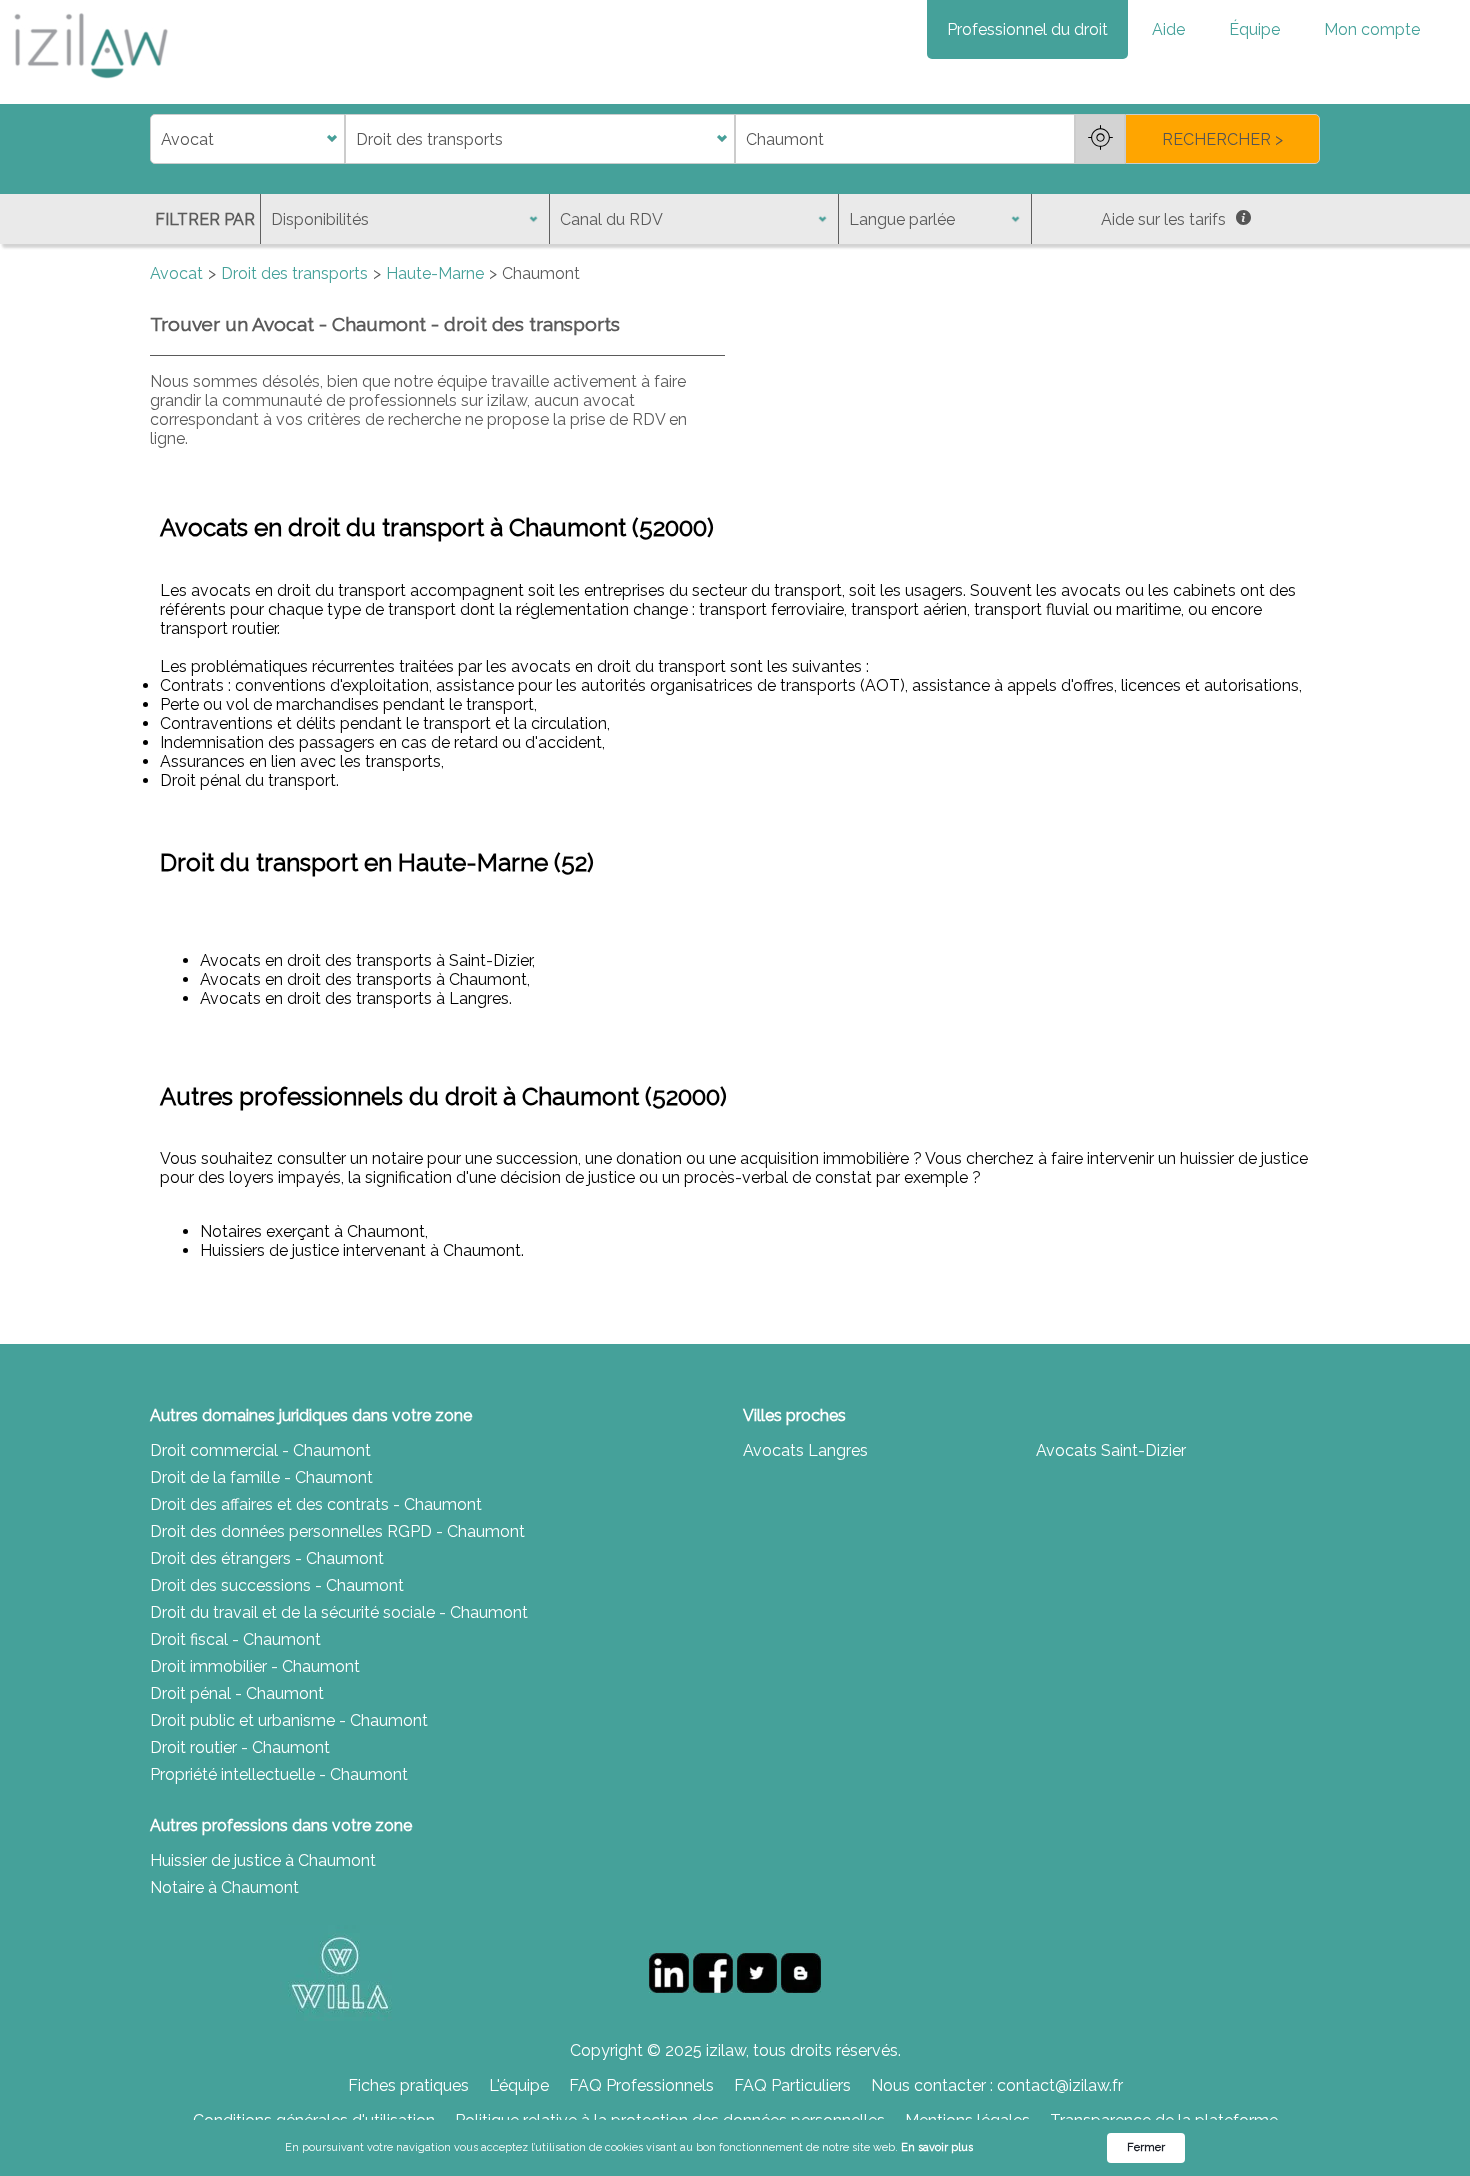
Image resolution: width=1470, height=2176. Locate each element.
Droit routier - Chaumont (240, 1747)
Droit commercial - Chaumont (260, 1450)
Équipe (1254, 29)
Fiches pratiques (408, 2085)
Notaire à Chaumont (224, 1887)
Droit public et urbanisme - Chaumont (289, 1720)
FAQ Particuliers (792, 2085)
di (156, 139)
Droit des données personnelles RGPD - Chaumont (337, 1531)
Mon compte (1372, 29)
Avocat (176, 273)
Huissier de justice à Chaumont (263, 1860)
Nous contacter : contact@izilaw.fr (997, 2085)
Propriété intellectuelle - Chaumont (279, 1774)
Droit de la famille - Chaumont (261, 1477)
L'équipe (519, 2085)
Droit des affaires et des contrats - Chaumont (316, 1504)
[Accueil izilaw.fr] (90, 84)
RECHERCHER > (1222, 139)
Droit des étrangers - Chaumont (267, 1558)
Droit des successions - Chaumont (277, 1585)
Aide (1168, 29)
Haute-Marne (435, 273)
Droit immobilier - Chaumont (255, 1666)
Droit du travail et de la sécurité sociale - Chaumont (339, 1612)
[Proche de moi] (1100, 139)
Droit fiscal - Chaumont (235, 1639)
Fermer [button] (1146, 2147)
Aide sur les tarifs (1163, 219)
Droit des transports (294, 273)
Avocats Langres (805, 1450)
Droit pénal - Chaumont (237, 1693)
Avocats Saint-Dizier (1111, 1450)
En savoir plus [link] (937, 2147)
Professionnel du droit (1027, 29)
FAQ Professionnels (641, 2085)
